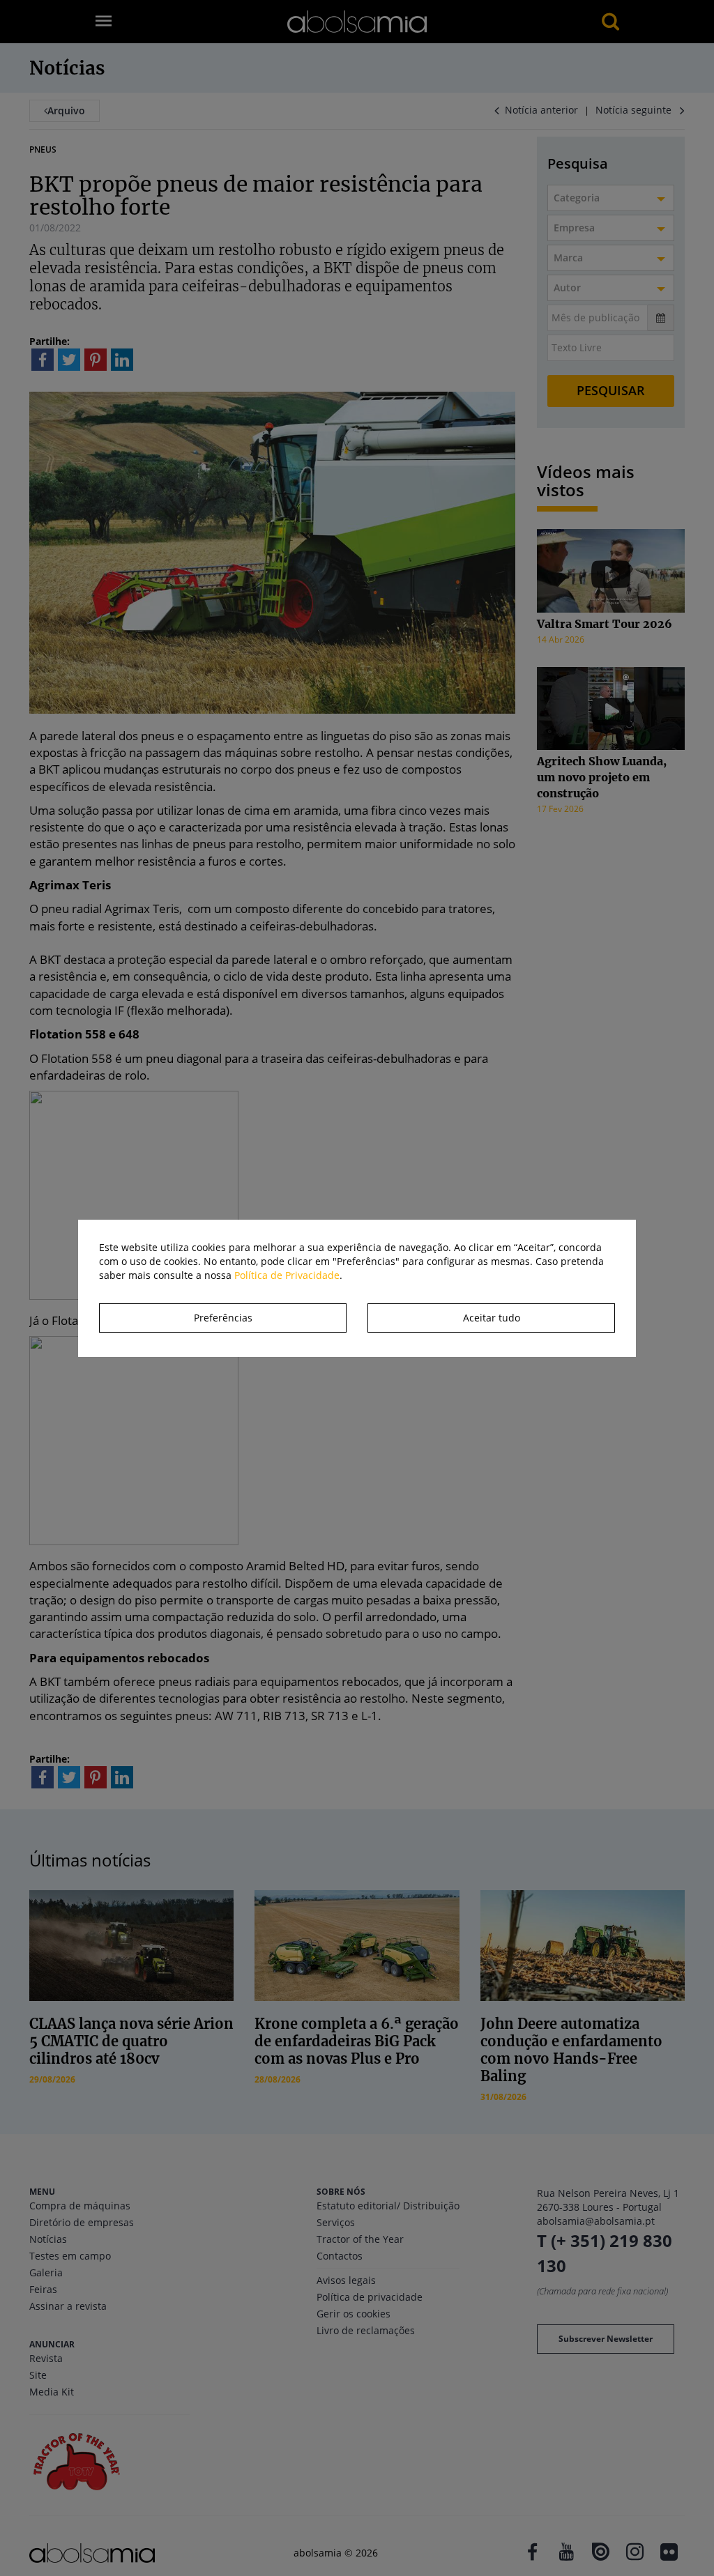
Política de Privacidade (287, 1275)
